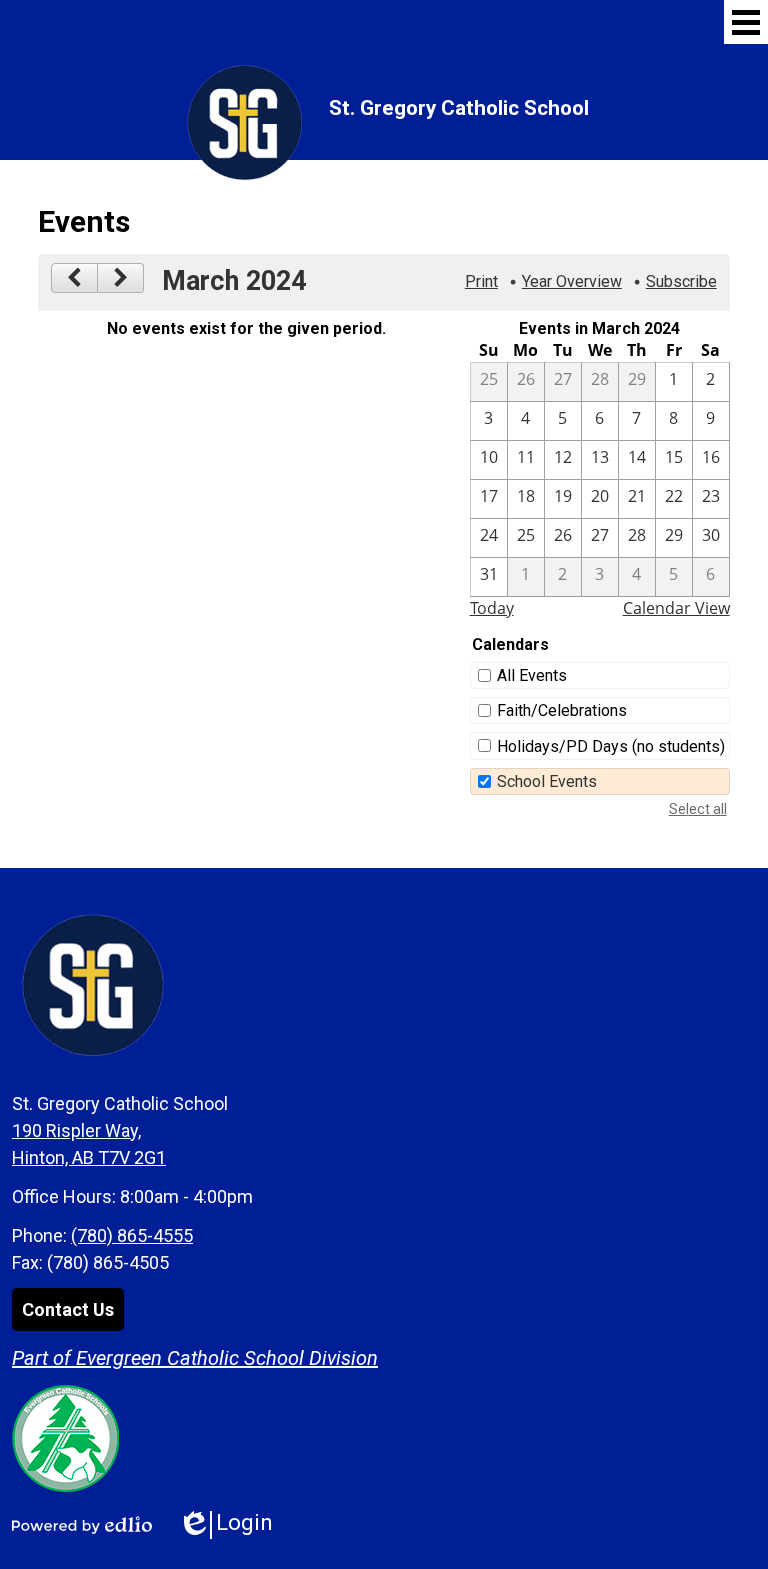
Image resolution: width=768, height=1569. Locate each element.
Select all (698, 809)
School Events (547, 781)
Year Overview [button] (572, 281)
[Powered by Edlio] (82, 1525)
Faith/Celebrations (562, 710)
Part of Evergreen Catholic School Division (195, 1358)
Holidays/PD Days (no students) (611, 746)
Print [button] (481, 281)
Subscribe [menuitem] (681, 281)
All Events (532, 675)
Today (492, 608)
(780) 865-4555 (132, 1235)
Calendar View (676, 608)
